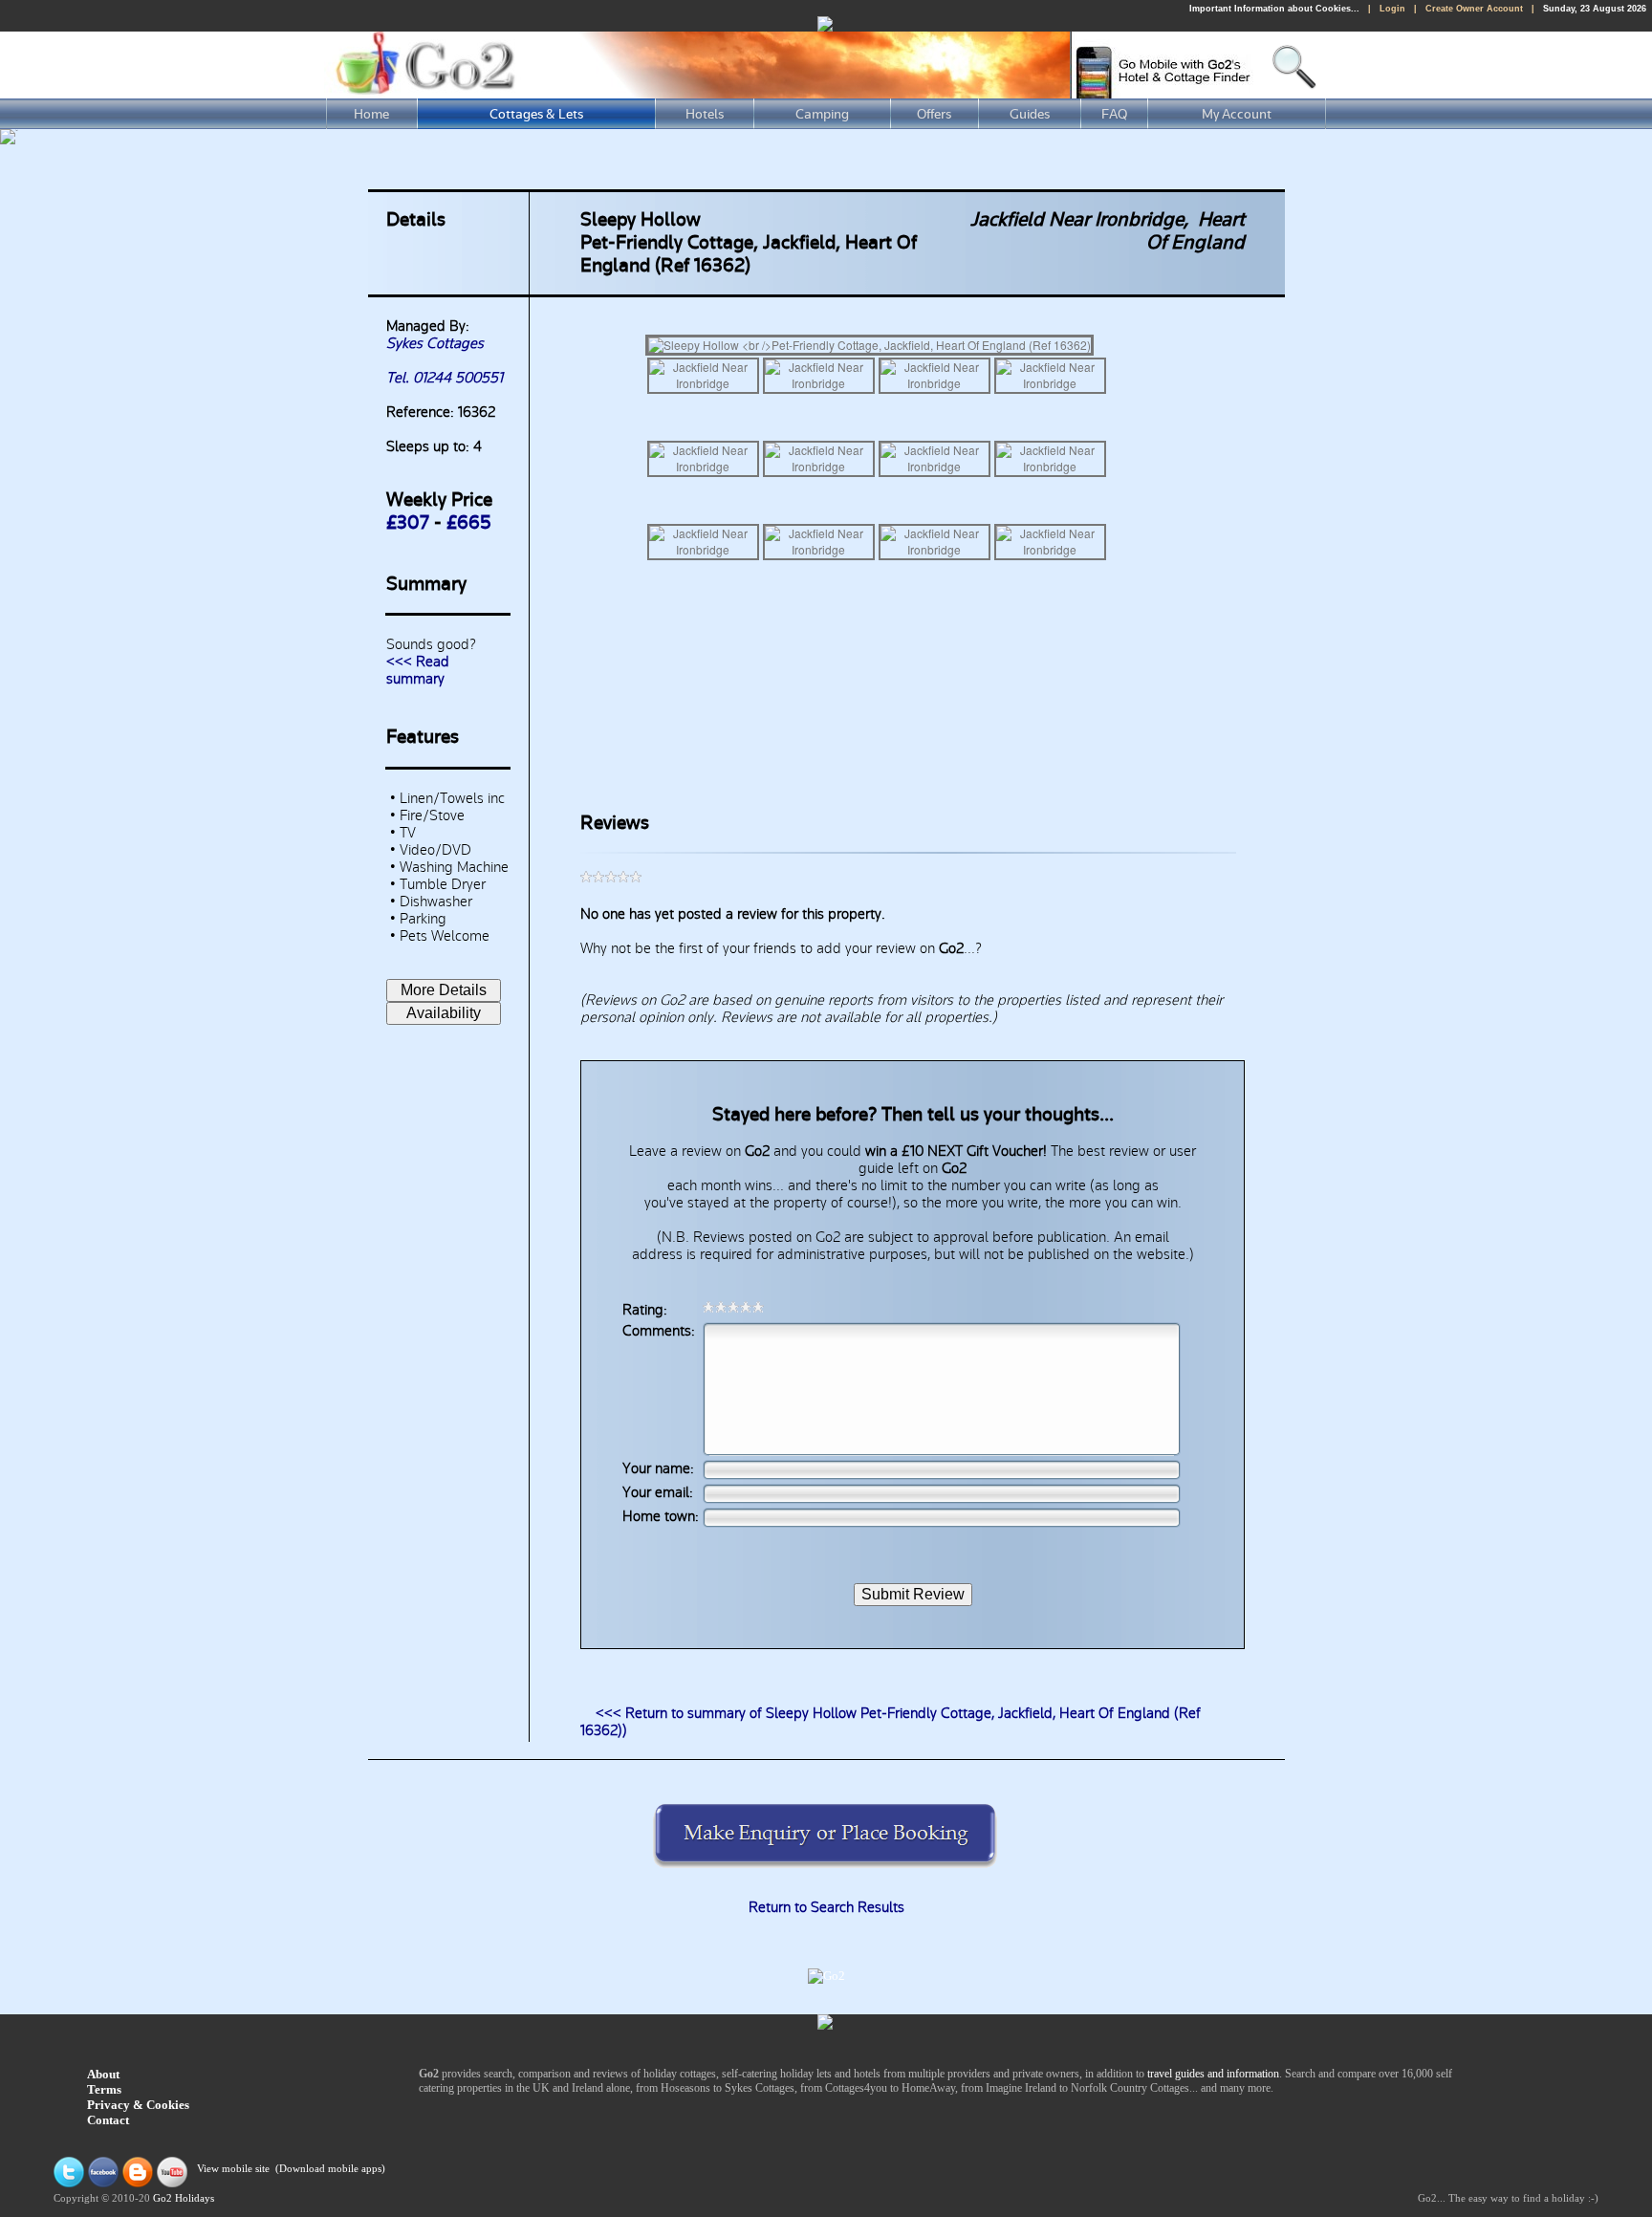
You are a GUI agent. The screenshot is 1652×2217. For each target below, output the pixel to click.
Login (1392, 9)
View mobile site (233, 2169)
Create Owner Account (1474, 9)
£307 (408, 523)
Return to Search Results (826, 1907)
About (103, 2074)
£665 (469, 523)
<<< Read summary (418, 670)
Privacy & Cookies (138, 2105)
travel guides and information (1213, 2074)
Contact (108, 2120)
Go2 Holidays (184, 2198)
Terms (104, 2089)
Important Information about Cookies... (1274, 9)
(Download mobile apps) (330, 2169)
